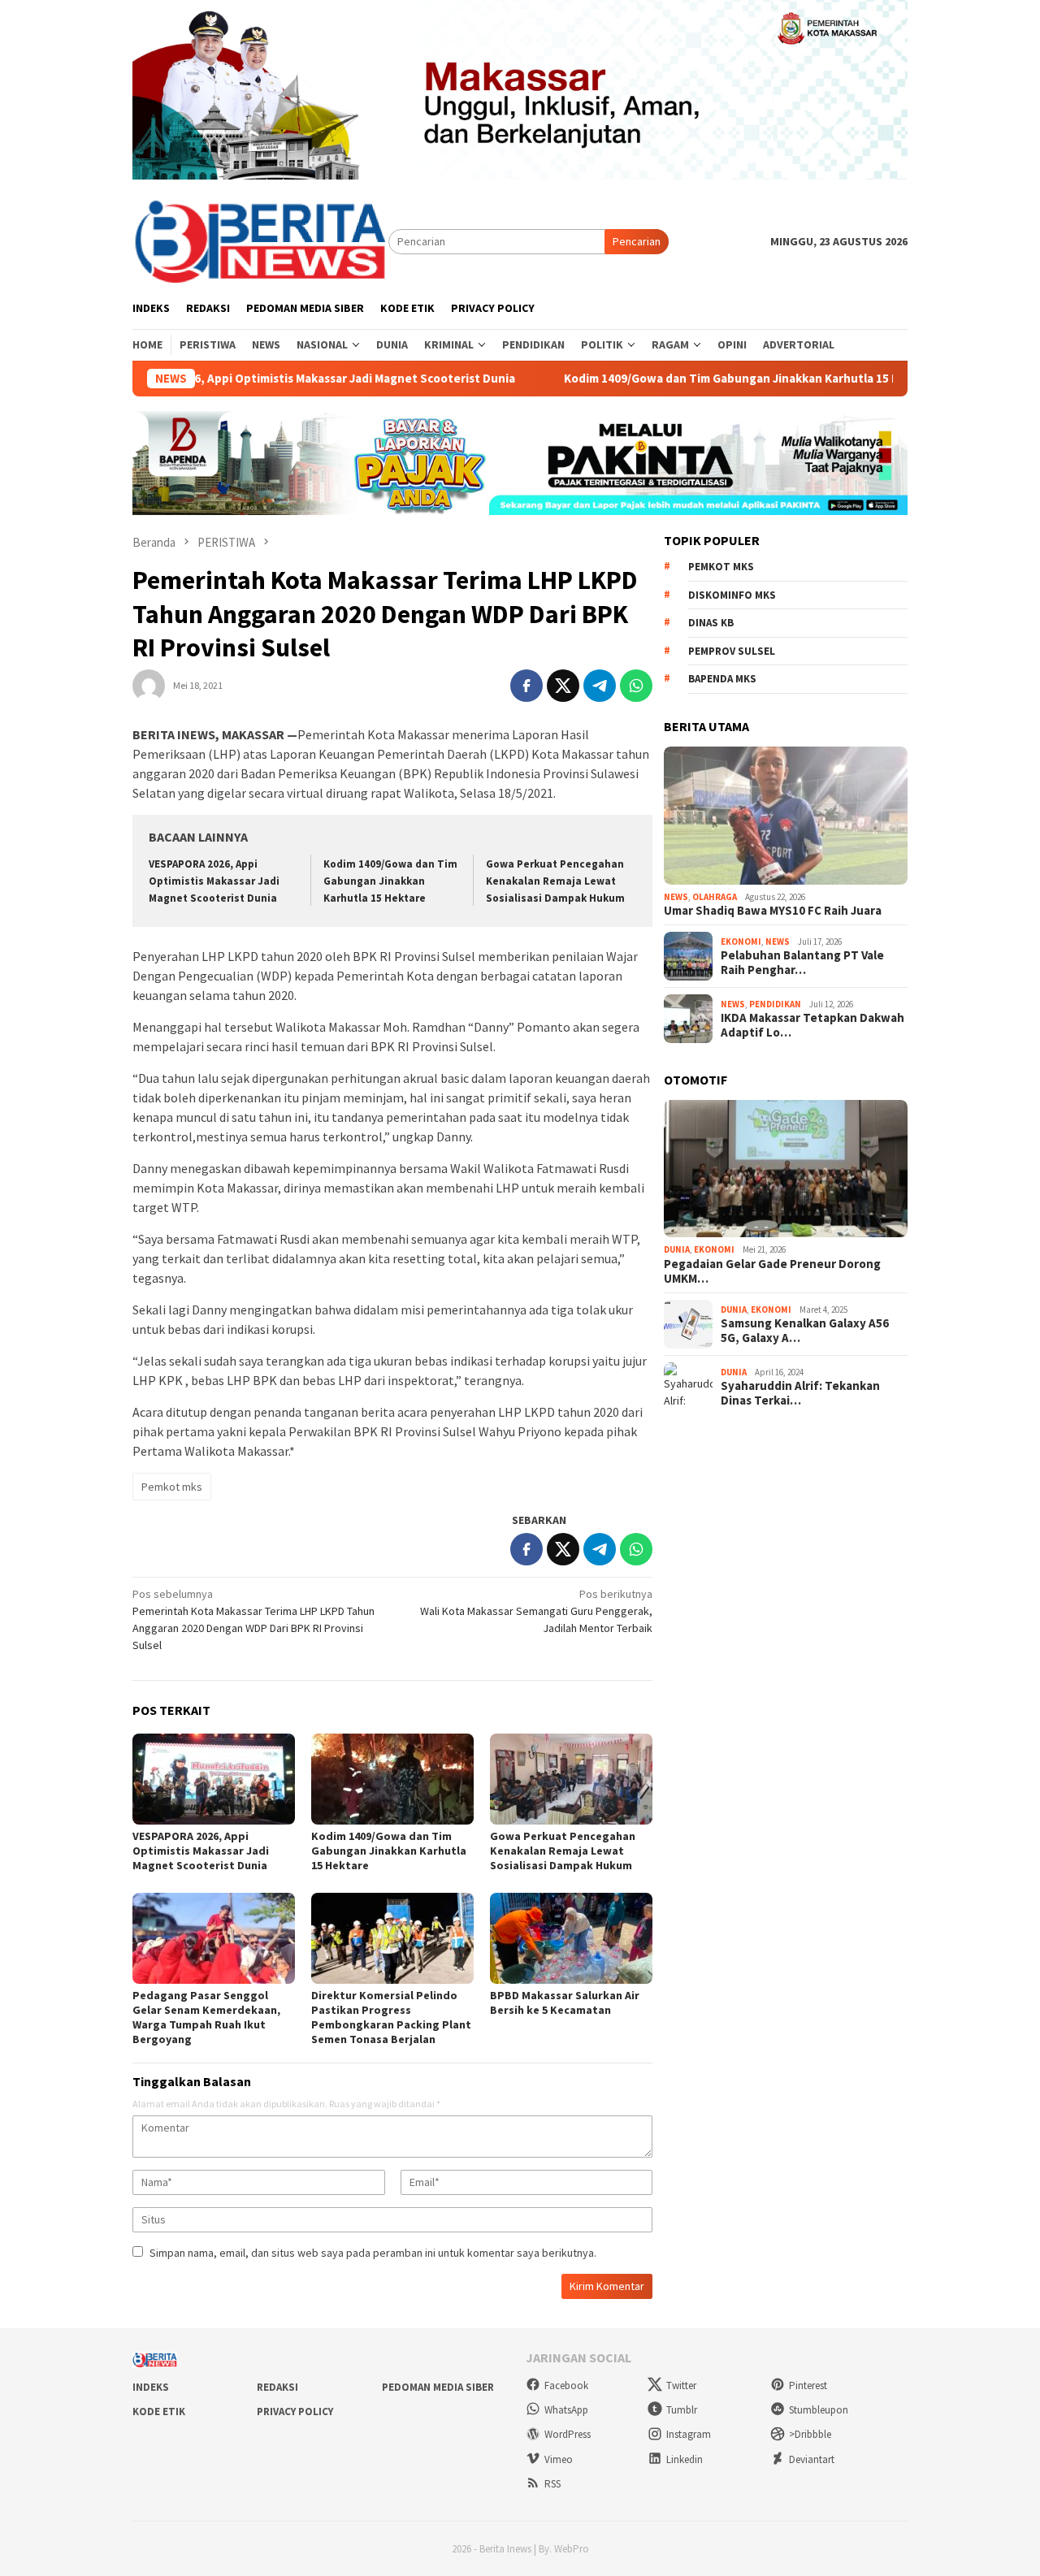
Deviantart (812, 2459)
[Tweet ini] (563, 686)
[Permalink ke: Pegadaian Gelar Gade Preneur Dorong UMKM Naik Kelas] (786, 1169)
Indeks (151, 2387)
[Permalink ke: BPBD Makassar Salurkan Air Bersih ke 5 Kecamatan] (571, 1938)
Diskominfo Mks (732, 595)
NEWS (676, 897)
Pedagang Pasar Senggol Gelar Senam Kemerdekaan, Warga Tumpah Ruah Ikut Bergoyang (206, 2017)
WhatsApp (566, 2410)
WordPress (568, 2434)
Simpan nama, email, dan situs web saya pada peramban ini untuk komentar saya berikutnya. (373, 2253)
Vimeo (559, 2459)
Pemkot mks (172, 1487)
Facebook (566, 2386)
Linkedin (685, 2459)
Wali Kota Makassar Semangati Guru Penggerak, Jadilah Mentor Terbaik (536, 1611)
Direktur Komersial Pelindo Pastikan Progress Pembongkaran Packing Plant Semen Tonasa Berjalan (391, 2017)
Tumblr (682, 2410)
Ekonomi (741, 942)
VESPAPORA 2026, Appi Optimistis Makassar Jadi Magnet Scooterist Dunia (260, 379)
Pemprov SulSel (732, 651)
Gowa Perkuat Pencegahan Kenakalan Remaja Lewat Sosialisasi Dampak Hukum (555, 881)
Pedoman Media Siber (438, 2387)
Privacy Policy (295, 2411)
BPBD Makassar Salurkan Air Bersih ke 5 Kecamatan (565, 2002)
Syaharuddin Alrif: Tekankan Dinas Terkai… (800, 1393)
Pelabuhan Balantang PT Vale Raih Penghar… (802, 963)
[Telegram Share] (600, 686)
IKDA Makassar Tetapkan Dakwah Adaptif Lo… (812, 1025)
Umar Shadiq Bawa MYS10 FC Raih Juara (773, 911)
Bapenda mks (722, 679)
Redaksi (277, 2387)
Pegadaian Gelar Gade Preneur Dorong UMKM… (772, 1271)
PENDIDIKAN (775, 1004)
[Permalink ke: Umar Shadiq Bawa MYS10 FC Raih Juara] (786, 816)
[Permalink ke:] (149, 684)
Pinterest (808, 2386)
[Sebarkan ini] (526, 686)
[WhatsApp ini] (636, 686)
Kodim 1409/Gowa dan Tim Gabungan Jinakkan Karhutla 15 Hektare (699, 379)
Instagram (689, 2434)
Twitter (681, 2386)
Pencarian (637, 241)
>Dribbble (810, 2434)
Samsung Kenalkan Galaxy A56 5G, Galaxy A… (805, 1331)
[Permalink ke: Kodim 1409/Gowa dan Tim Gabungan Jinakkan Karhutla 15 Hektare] (392, 1779)
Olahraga (715, 897)
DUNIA (677, 1249)
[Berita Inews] (260, 240)
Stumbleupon (819, 2410)
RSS (552, 2484)
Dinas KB (711, 623)
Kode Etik (159, 2411)
